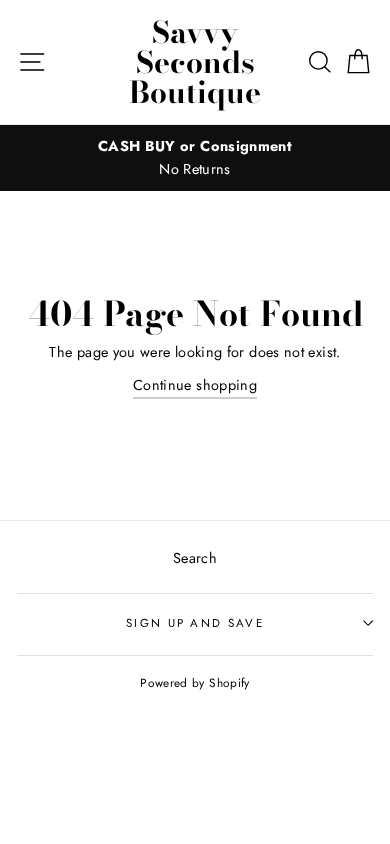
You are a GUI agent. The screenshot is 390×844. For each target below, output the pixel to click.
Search (195, 558)
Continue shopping (195, 385)
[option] (195, 158)
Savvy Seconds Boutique (195, 62)
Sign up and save (195, 623)
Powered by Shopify (195, 682)
